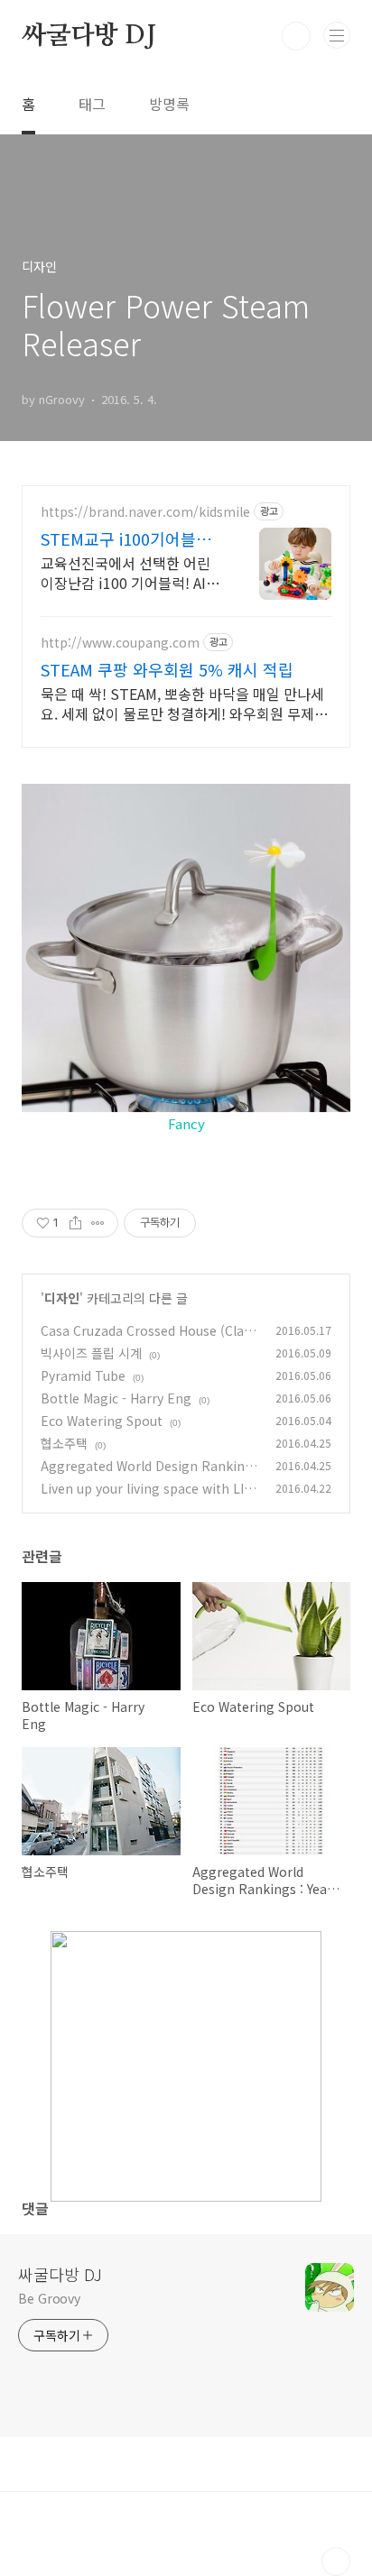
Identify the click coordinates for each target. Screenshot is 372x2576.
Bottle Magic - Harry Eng (116, 1398)
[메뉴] (337, 35)
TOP (336, 2562)
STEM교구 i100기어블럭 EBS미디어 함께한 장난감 (129, 538)
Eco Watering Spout (102, 1421)
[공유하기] (75, 1223)
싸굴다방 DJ (89, 36)
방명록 (169, 104)
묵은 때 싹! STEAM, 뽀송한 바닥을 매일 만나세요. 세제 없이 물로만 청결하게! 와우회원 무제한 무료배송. (184, 703)
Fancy (186, 1123)
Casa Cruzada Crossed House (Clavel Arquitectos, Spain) (149, 1340)
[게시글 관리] (98, 1223)
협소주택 (64, 1443)
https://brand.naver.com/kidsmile (145, 512)
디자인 (62, 1298)
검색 (296, 36)
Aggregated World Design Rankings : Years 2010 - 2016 (150, 1475)
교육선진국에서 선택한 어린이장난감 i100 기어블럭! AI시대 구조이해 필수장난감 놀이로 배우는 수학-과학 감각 (130, 572)
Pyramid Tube (83, 1375)
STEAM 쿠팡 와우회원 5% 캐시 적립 (167, 669)
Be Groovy (49, 2298)
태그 (92, 104)
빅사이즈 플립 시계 (91, 1353)
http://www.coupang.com (120, 643)
